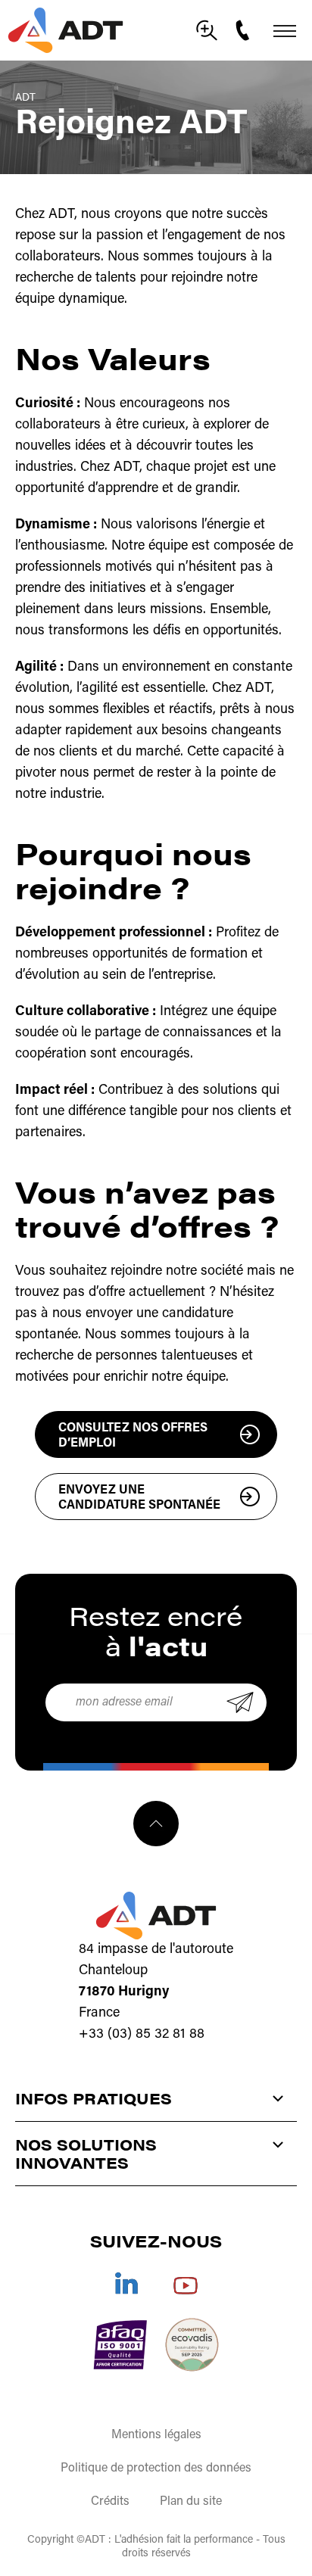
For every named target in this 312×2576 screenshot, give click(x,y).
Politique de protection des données (156, 2469)
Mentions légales (156, 2435)
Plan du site (191, 2502)
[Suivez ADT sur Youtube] (186, 2283)
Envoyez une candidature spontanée (139, 1498)
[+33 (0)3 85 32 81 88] (245, 30)
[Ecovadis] (192, 2345)
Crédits (110, 2502)
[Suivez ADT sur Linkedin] (126, 2283)
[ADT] (66, 30)
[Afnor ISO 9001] (120, 2345)
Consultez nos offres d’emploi (133, 1436)
